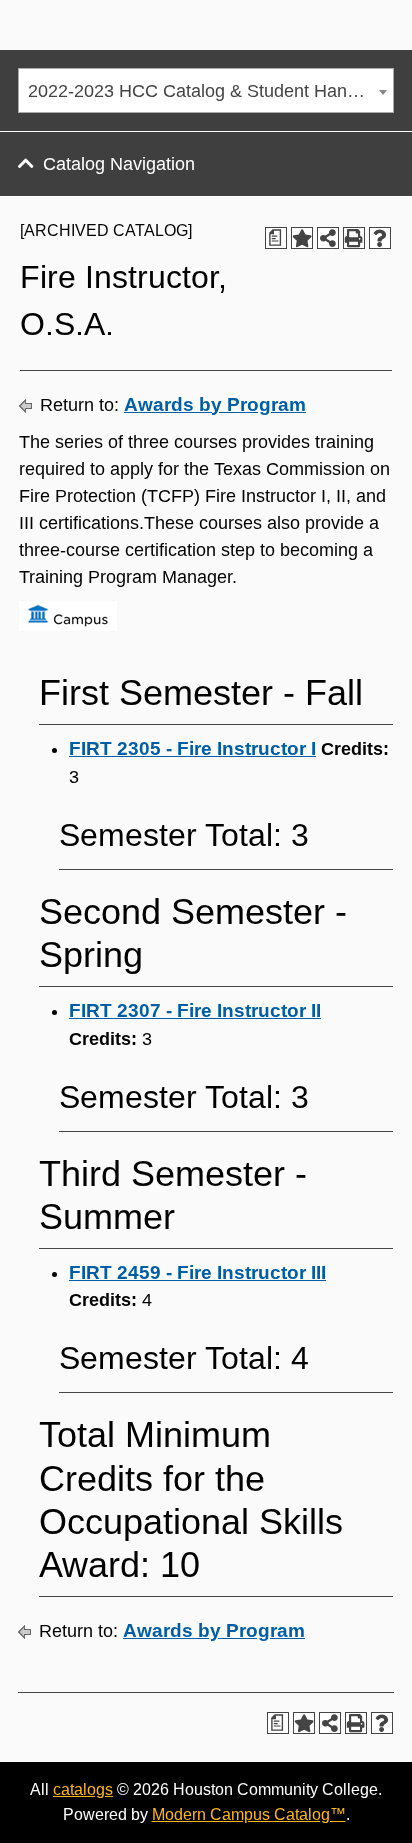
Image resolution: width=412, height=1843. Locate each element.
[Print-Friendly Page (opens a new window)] (354, 238)
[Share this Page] (328, 238)
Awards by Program (215, 404)
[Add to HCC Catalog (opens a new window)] (302, 238)
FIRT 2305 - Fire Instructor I (192, 748)
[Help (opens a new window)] (380, 238)
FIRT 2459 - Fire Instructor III (197, 1272)
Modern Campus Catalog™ (249, 1814)
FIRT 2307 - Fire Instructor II (195, 1010)
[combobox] (206, 90)
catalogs (83, 1789)
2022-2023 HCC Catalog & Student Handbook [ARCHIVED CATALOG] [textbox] (210, 91)
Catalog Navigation (119, 164)
